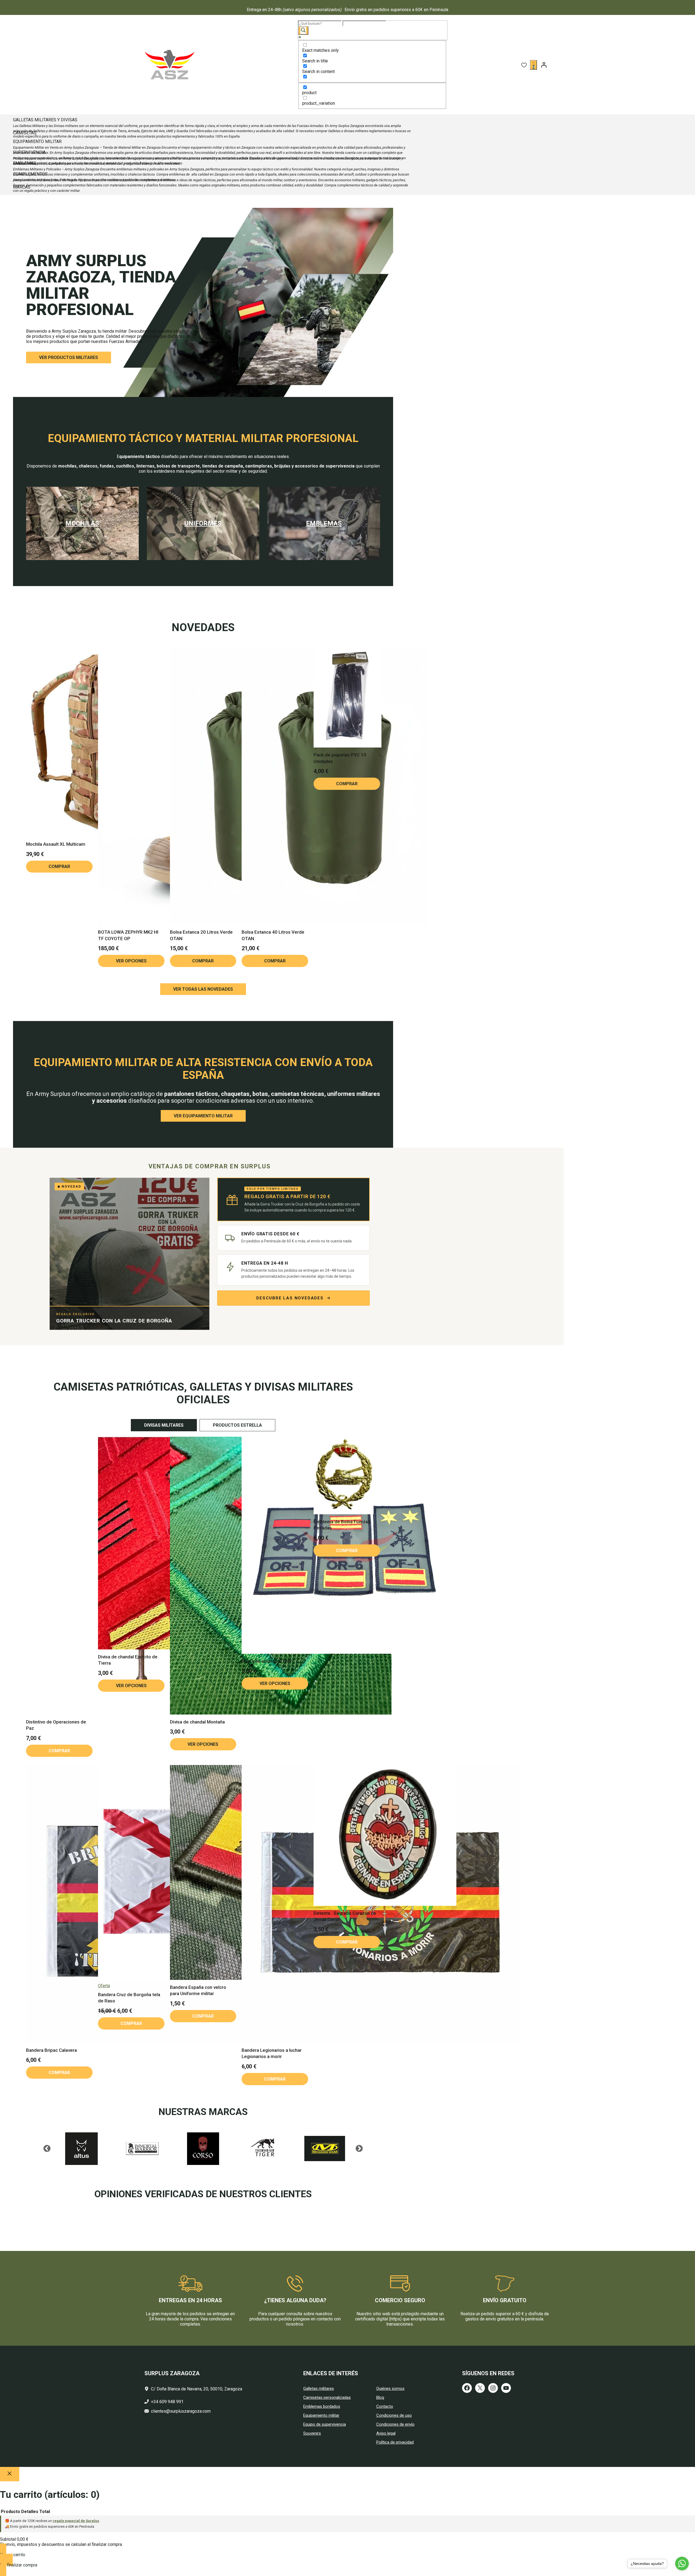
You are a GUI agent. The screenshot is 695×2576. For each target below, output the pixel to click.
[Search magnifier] (303, 31)
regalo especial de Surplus (76, 2521)
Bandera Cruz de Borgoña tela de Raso (129, 1998)
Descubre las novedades (290, 1298)
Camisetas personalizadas (327, 2397)
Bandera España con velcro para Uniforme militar (198, 1990)
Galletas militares (319, 2389)
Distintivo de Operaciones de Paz (56, 1725)
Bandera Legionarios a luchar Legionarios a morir (272, 2053)
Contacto (385, 2406)
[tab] (164, 1425)
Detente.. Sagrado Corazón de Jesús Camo (345, 1916)
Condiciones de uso (394, 2415)
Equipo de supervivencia (325, 2424)
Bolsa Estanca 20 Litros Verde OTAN (201, 935)
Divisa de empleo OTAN (266, 1661)
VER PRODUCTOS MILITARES (69, 357)
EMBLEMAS (324, 523)
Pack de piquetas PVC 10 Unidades (340, 758)
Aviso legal (386, 2433)
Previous (47, 2149)
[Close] (10, 2474)
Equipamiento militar (321, 2415)
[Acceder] (544, 65)
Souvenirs (312, 2433)
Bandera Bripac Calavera (51, 2050)
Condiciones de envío (395, 2424)
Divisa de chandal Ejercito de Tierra (128, 1660)
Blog (380, 2397)
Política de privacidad (395, 2442)
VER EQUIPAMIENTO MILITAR (203, 1116)
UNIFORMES (203, 523)
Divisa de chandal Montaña (197, 1722)
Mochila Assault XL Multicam (56, 844)
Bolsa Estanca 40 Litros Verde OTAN (273, 935)
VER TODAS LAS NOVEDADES (203, 989)
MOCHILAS (82, 523)
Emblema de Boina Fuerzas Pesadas (342, 1525)
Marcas (22, 187)
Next (359, 2149)
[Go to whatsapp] (682, 2564)
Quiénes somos (390, 2389)
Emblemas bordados (322, 2406)
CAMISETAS (25, 133)
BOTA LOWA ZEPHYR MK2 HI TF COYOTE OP (128, 935)
